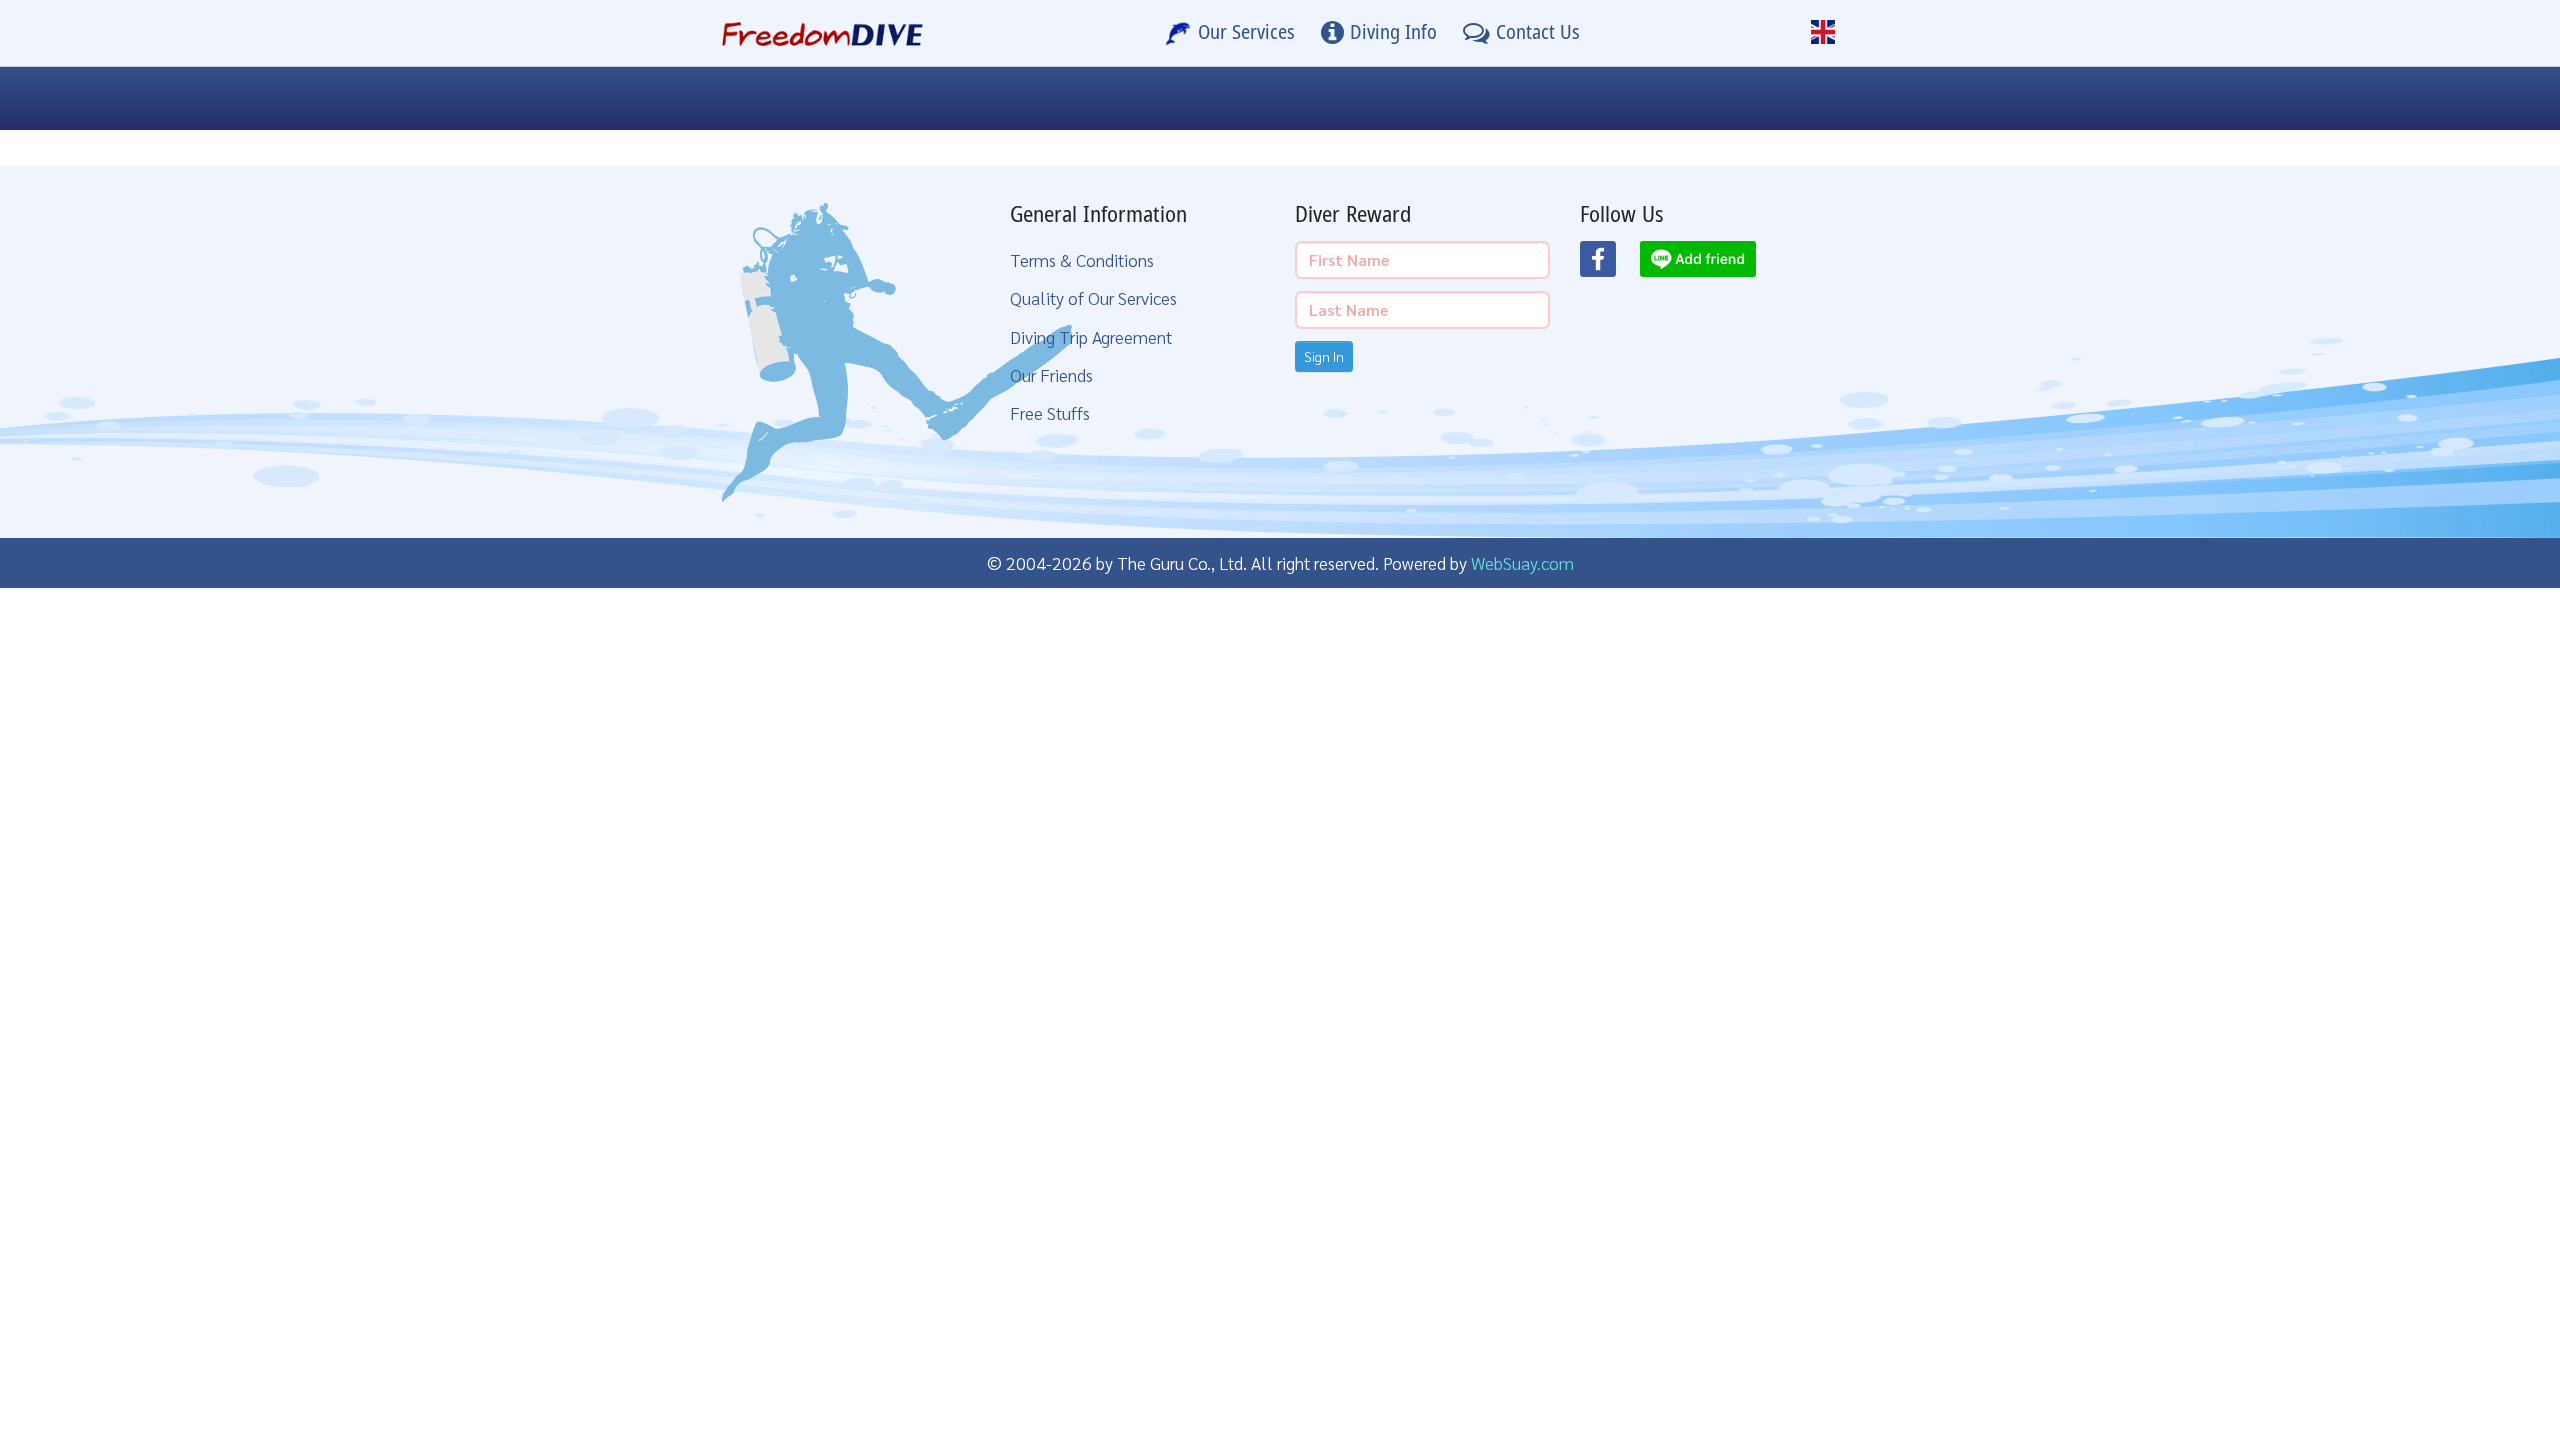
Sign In (1324, 356)
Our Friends (1051, 374)
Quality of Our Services (1093, 297)
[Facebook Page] (1610, 265)
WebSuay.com (1522, 562)
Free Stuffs (1050, 412)
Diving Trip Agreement (1091, 336)
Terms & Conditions (1082, 259)
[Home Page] (822, 33)
